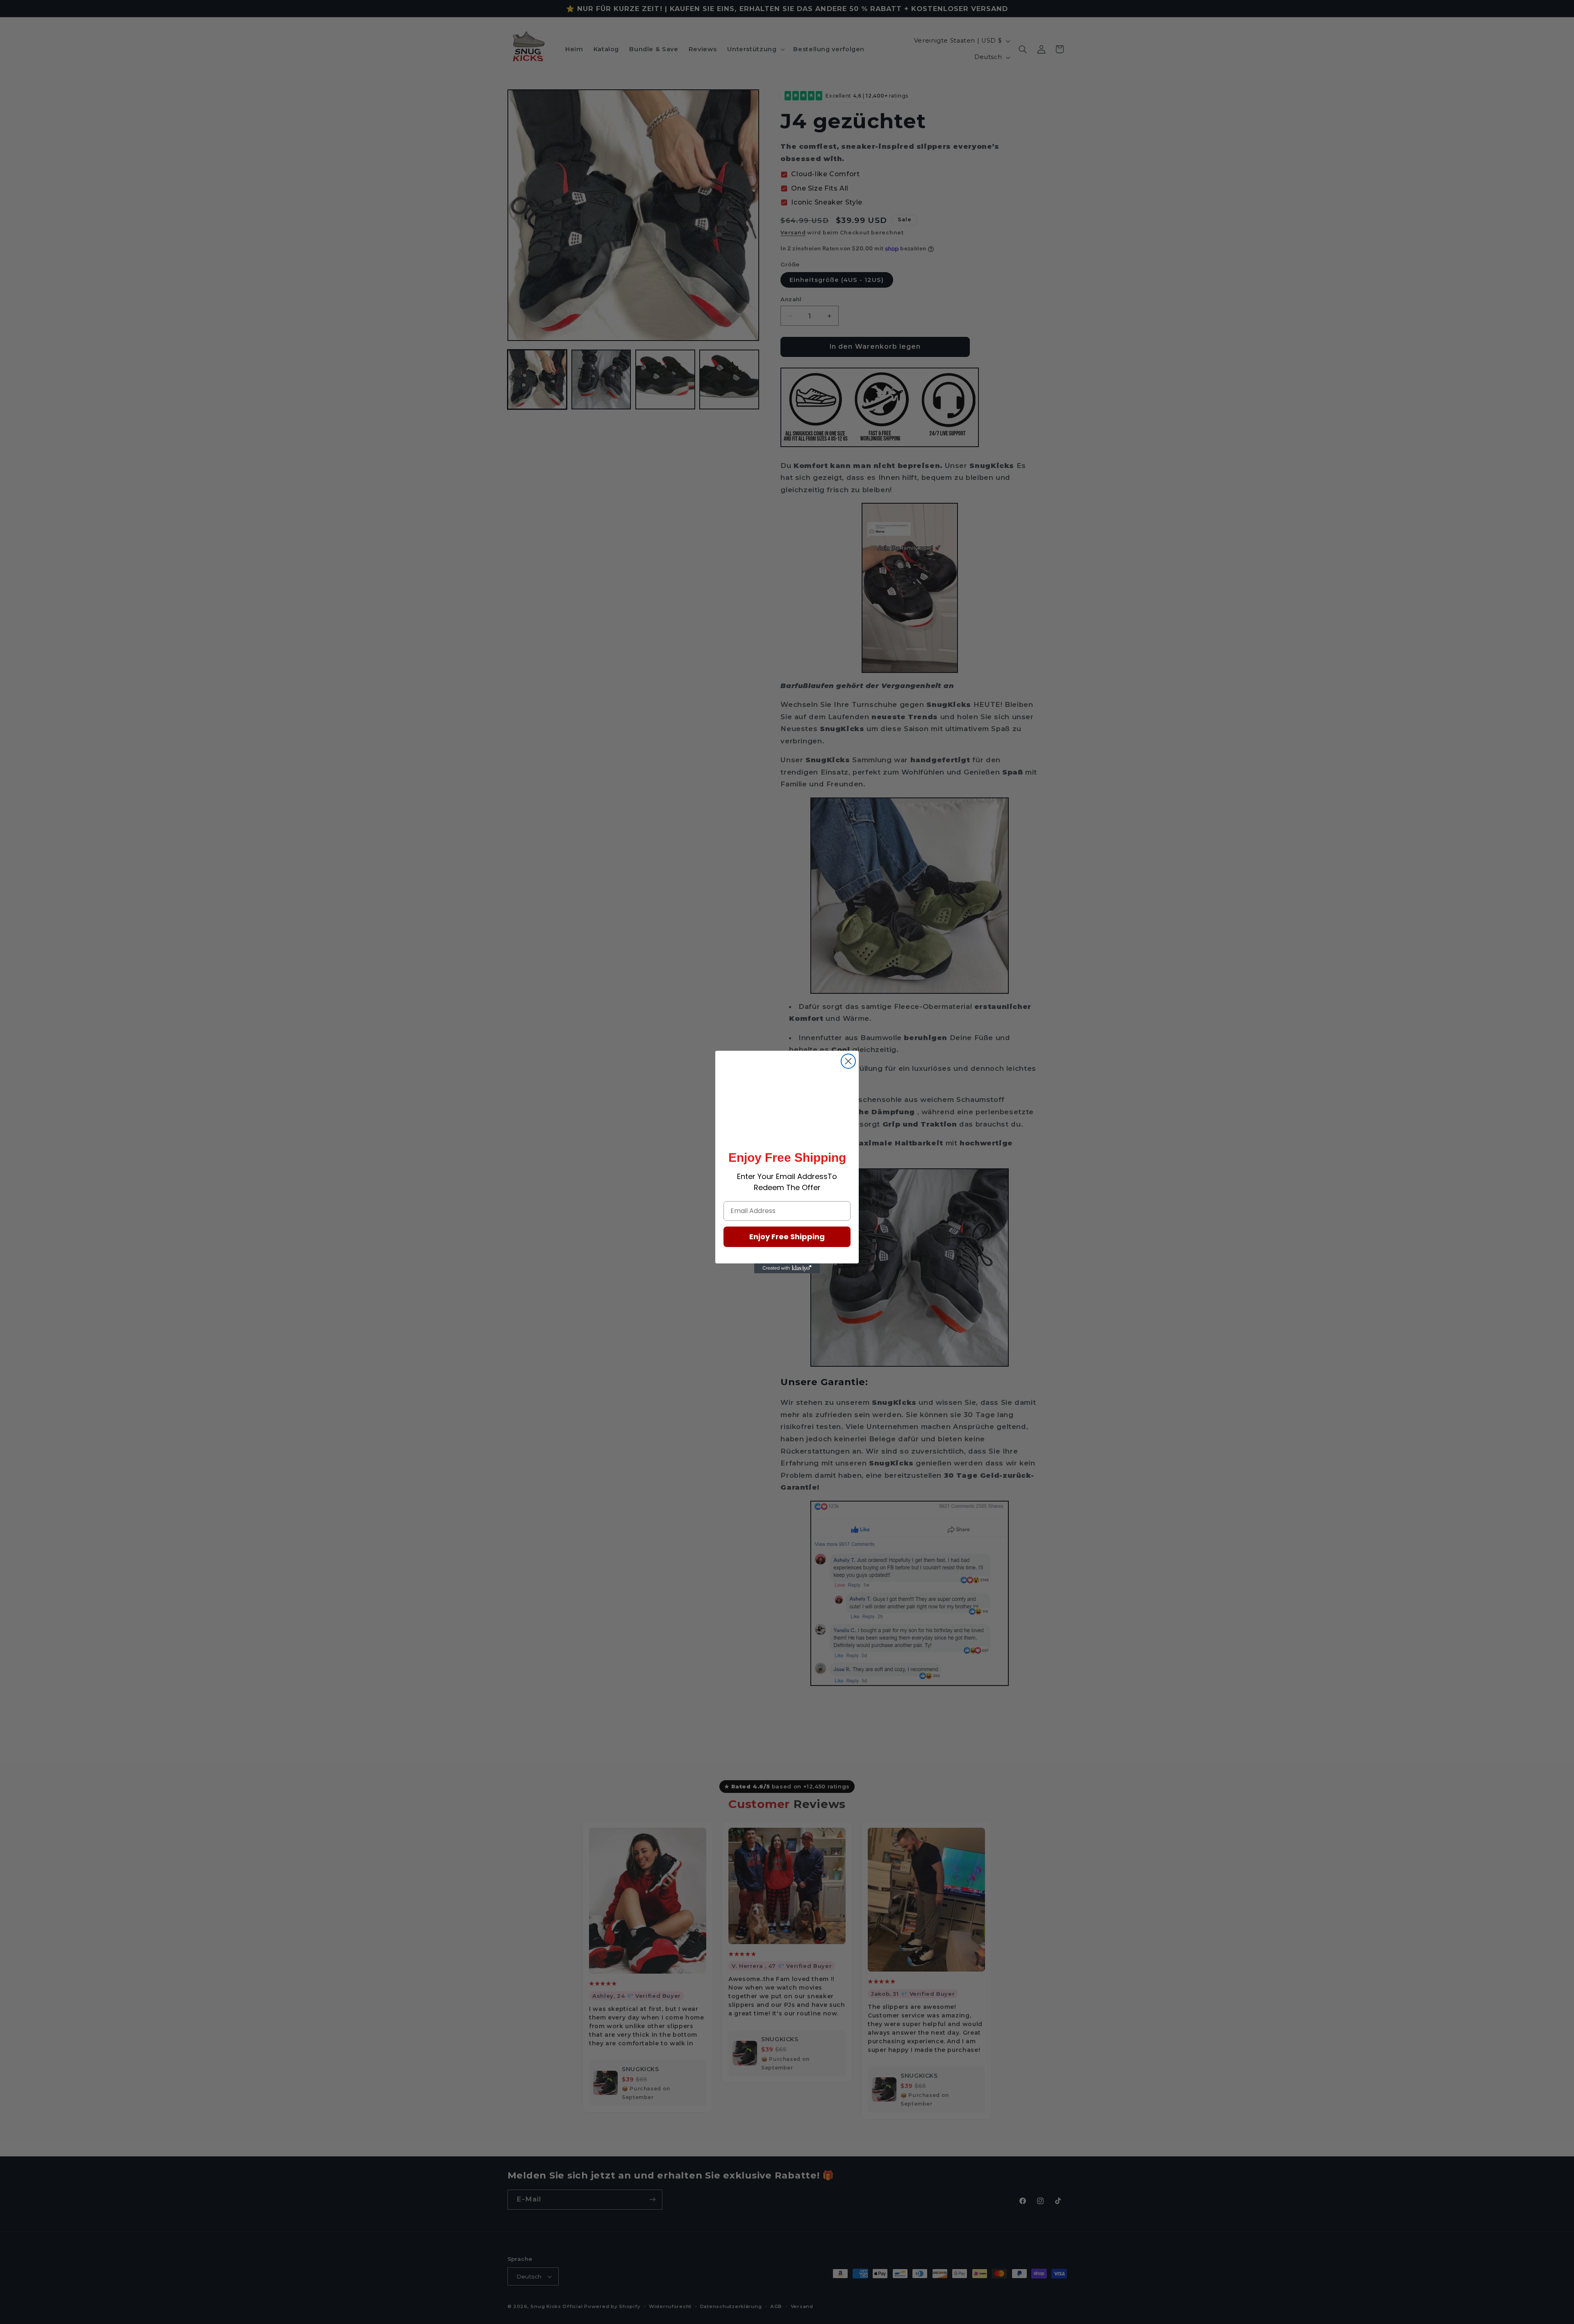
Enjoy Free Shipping (787, 1237)
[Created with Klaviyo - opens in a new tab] (787, 1268)
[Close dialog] (848, 1061)
